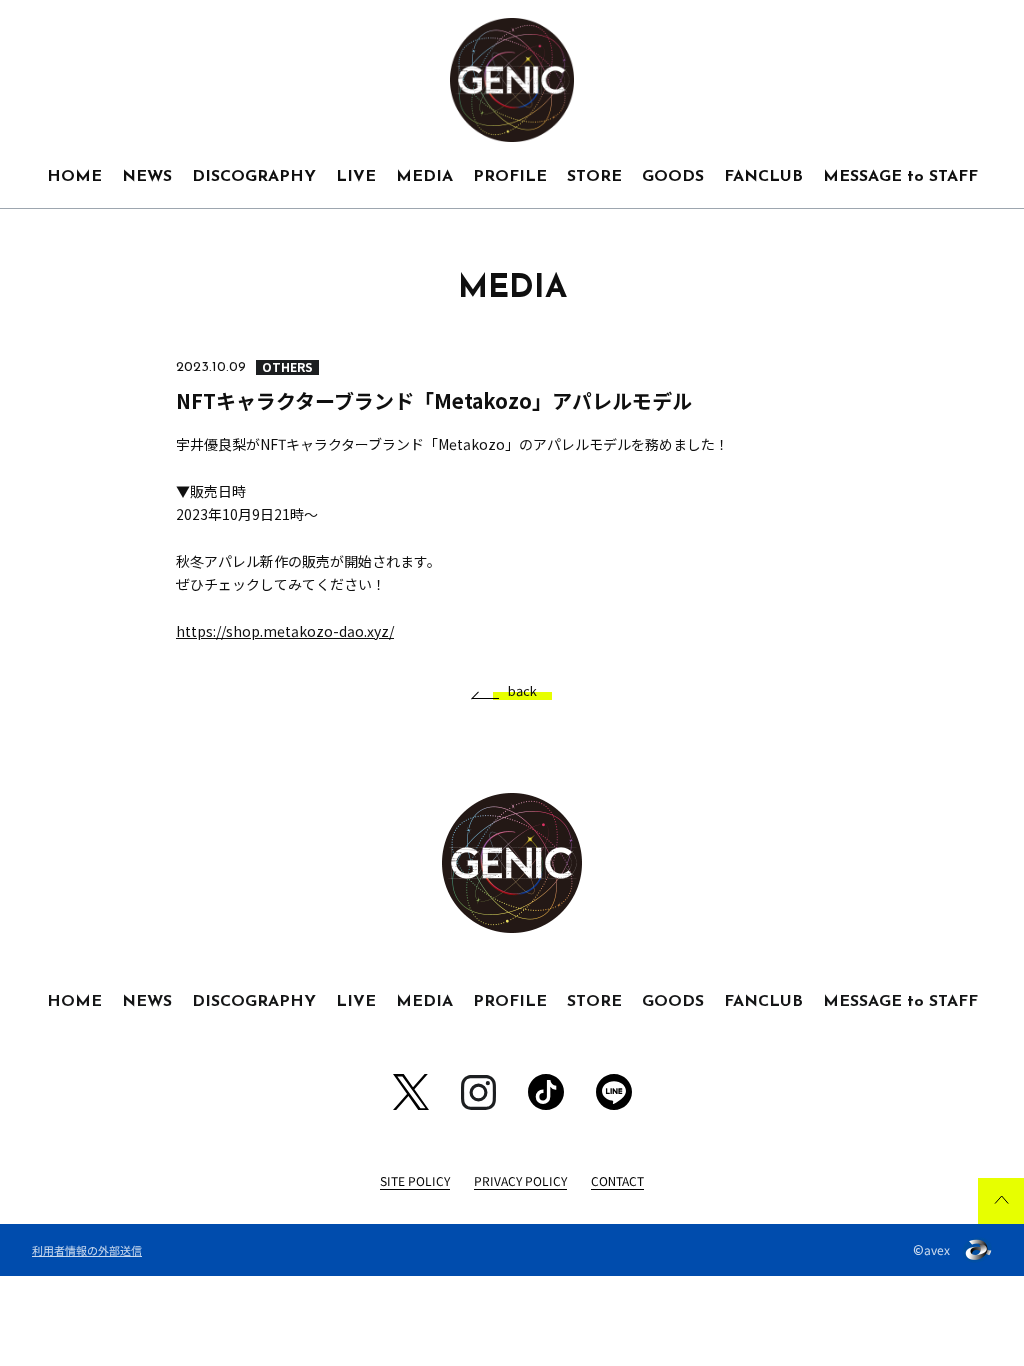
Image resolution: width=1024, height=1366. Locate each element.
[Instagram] (478, 1092)
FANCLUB (763, 177)
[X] (411, 1092)
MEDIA (424, 177)
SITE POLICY (415, 1180)
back (522, 691)
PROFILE (510, 177)
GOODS (673, 177)
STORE (594, 177)
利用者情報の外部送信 (87, 1250)
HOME (74, 177)
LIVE (356, 177)
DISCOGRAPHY (254, 177)
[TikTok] (546, 1092)
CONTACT (617, 1180)
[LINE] (614, 1092)
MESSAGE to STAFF (900, 177)
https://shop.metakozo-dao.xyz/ (285, 631)
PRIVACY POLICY (520, 1180)
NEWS (147, 177)
